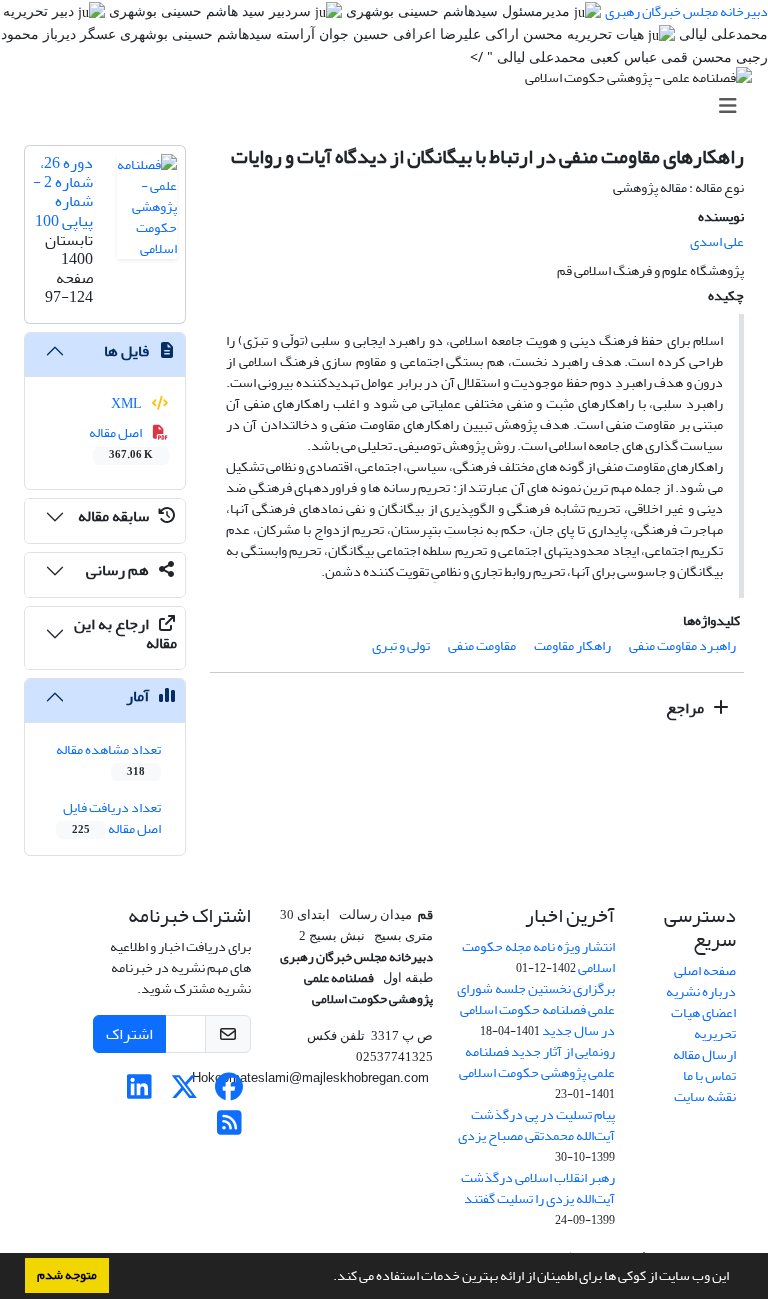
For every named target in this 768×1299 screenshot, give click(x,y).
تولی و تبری (401, 645)
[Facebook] (229, 1092)
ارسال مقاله (704, 1054)
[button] (328, 1278)
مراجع (686, 708)
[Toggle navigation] (390, 106)
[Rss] (229, 1128)
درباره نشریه (701, 991)
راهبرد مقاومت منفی (682, 645)
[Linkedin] (139, 1092)
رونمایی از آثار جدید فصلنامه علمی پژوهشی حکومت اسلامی (537, 1062)
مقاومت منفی (482, 645)
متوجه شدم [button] (67, 1275)
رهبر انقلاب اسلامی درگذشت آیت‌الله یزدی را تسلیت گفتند (538, 1188)
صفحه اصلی (705, 970)
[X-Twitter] (184, 1092)
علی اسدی (717, 241)
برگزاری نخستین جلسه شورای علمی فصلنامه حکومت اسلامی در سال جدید (536, 1009)
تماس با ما (709, 1075)
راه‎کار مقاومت (572, 645)
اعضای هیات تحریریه (703, 1023)
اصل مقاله (121, 442)
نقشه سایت (705, 1096)
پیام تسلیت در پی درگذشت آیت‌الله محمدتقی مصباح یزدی (536, 1125)
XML (127, 403)
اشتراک (129, 1034)
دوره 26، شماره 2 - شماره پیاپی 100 (63, 192)
